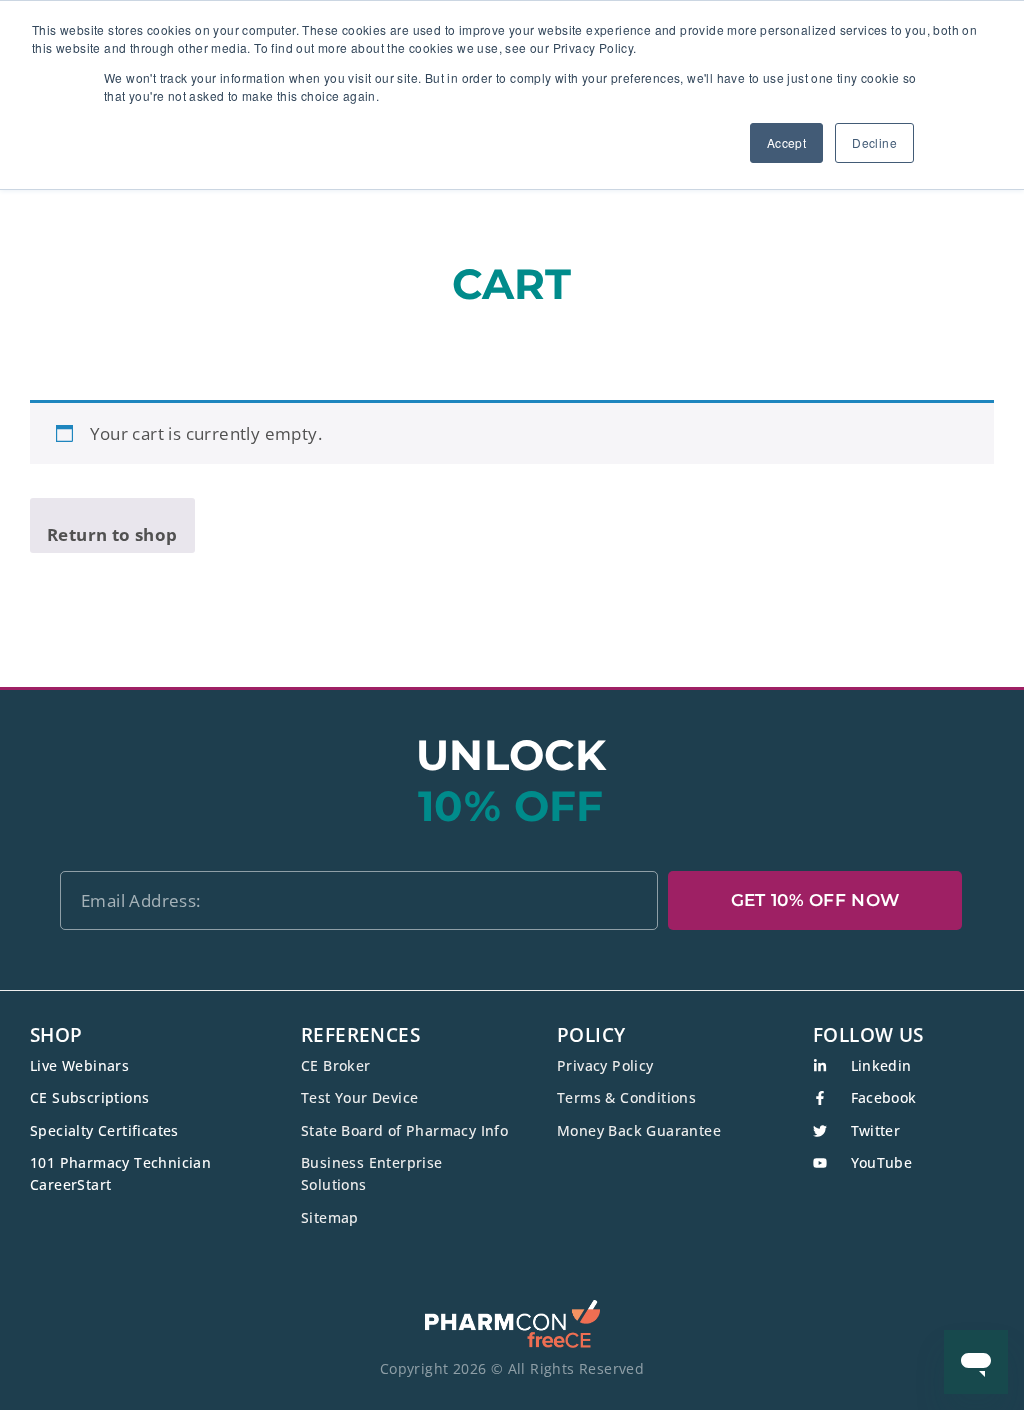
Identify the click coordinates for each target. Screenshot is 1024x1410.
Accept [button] (786, 142)
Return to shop (112, 534)
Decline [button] (874, 142)
